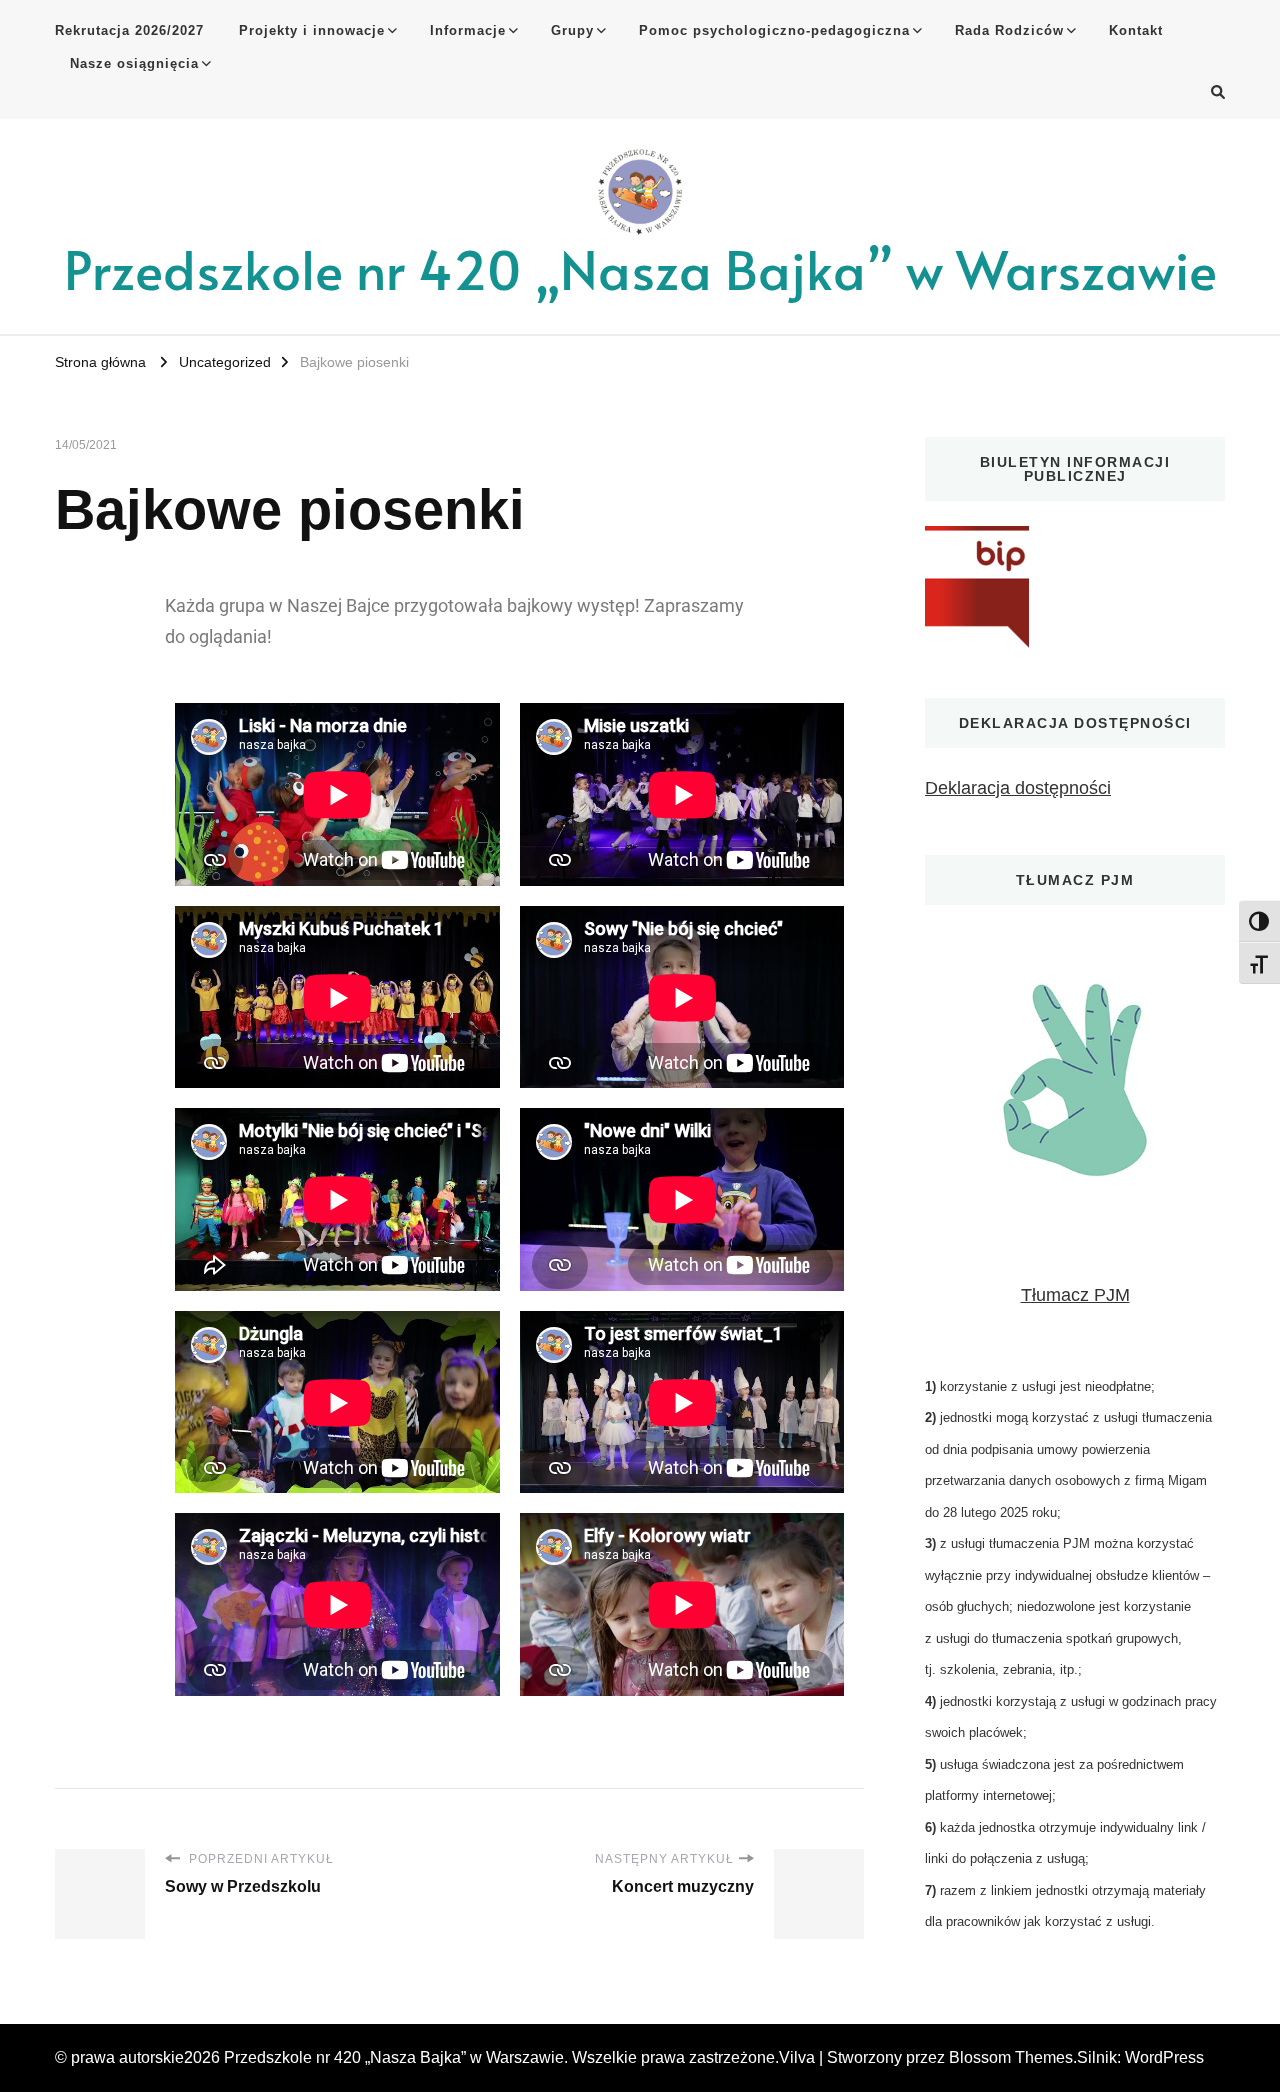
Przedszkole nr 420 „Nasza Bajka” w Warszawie (640, 268)
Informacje (468, 30)
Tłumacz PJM (1075, 1295)
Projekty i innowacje (312, 30)
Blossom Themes (1011, 2057)
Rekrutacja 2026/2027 (129, 30)
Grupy (572, 30)
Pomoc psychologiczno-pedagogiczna (774, 30)
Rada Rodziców (1009, 30)
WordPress (1164, 2057)
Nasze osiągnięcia (134, 63)
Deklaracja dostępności (1018, 788)
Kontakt (1136, 30)
